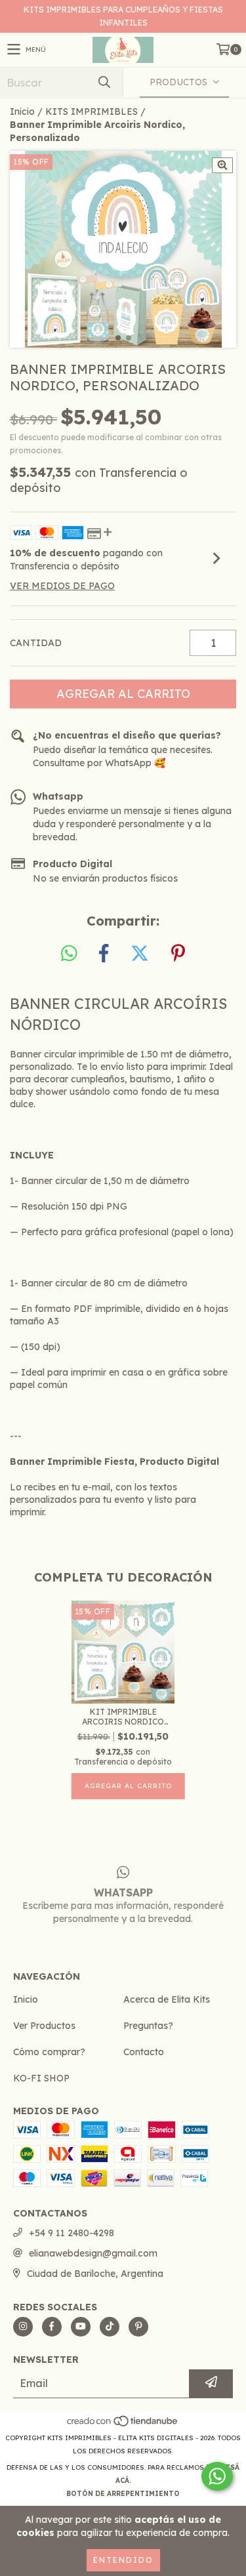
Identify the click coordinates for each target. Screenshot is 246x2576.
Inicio (22, 112)
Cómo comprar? (49, 2052)
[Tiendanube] (123, 2425)
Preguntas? (148, 2026)
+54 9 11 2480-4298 (72, 2233)
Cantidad (36, 643)
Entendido (123, 2560)
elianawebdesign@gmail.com (93, 2253)
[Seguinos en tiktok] (110, 2327)
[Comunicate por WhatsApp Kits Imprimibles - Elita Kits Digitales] (217, 2476)
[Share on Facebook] (104, 954)
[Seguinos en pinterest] (138, 2327)
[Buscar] (104, 82)
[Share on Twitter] (140, 954)
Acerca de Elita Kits (167, 1999)
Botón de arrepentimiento (123, 2494)
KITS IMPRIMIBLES (92, 112)
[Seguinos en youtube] (81, 2327)
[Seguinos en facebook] (52, 2327)
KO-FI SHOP (41, 2078)
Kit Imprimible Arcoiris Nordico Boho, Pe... (123, 1717)
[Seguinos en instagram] (23, 2327)
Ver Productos (44, 2026)
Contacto (144, 2052)
